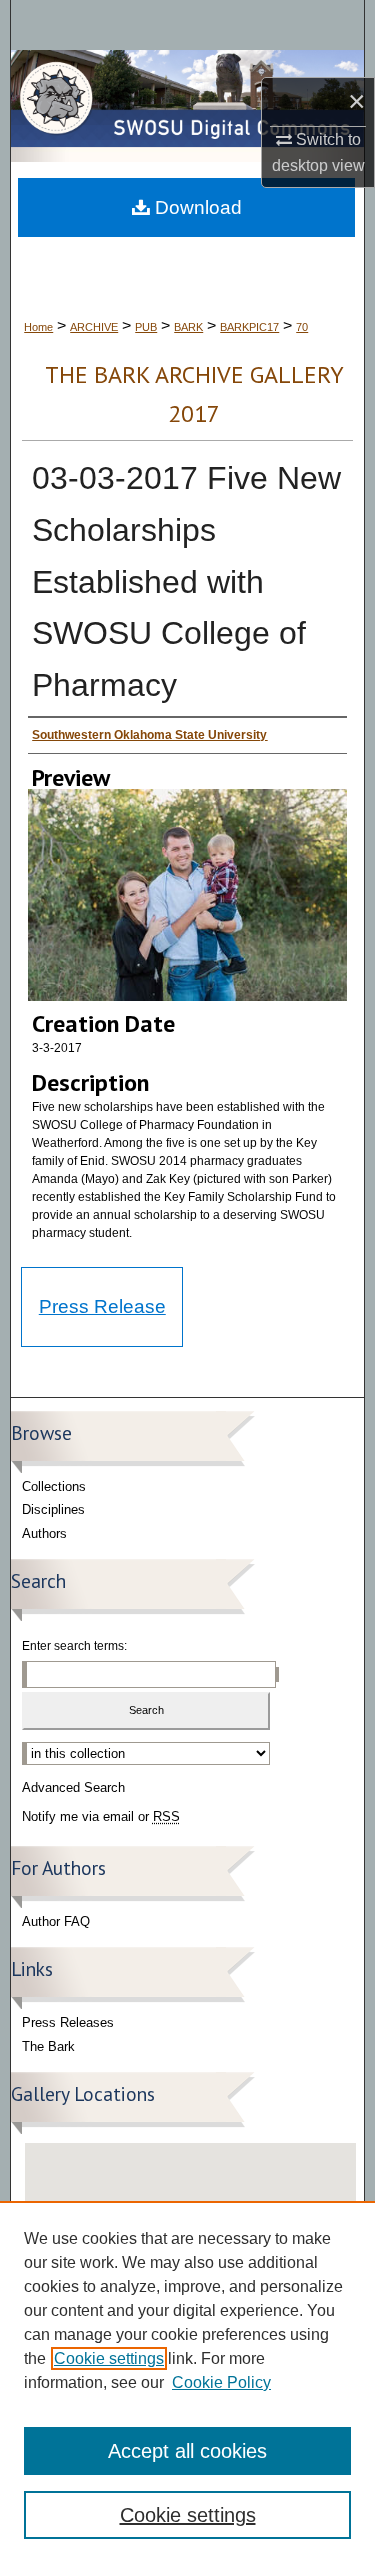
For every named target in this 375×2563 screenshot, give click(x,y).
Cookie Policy (221, 2382)
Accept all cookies (187, 2451)
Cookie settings (109, 2358)
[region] (187, 2382)
